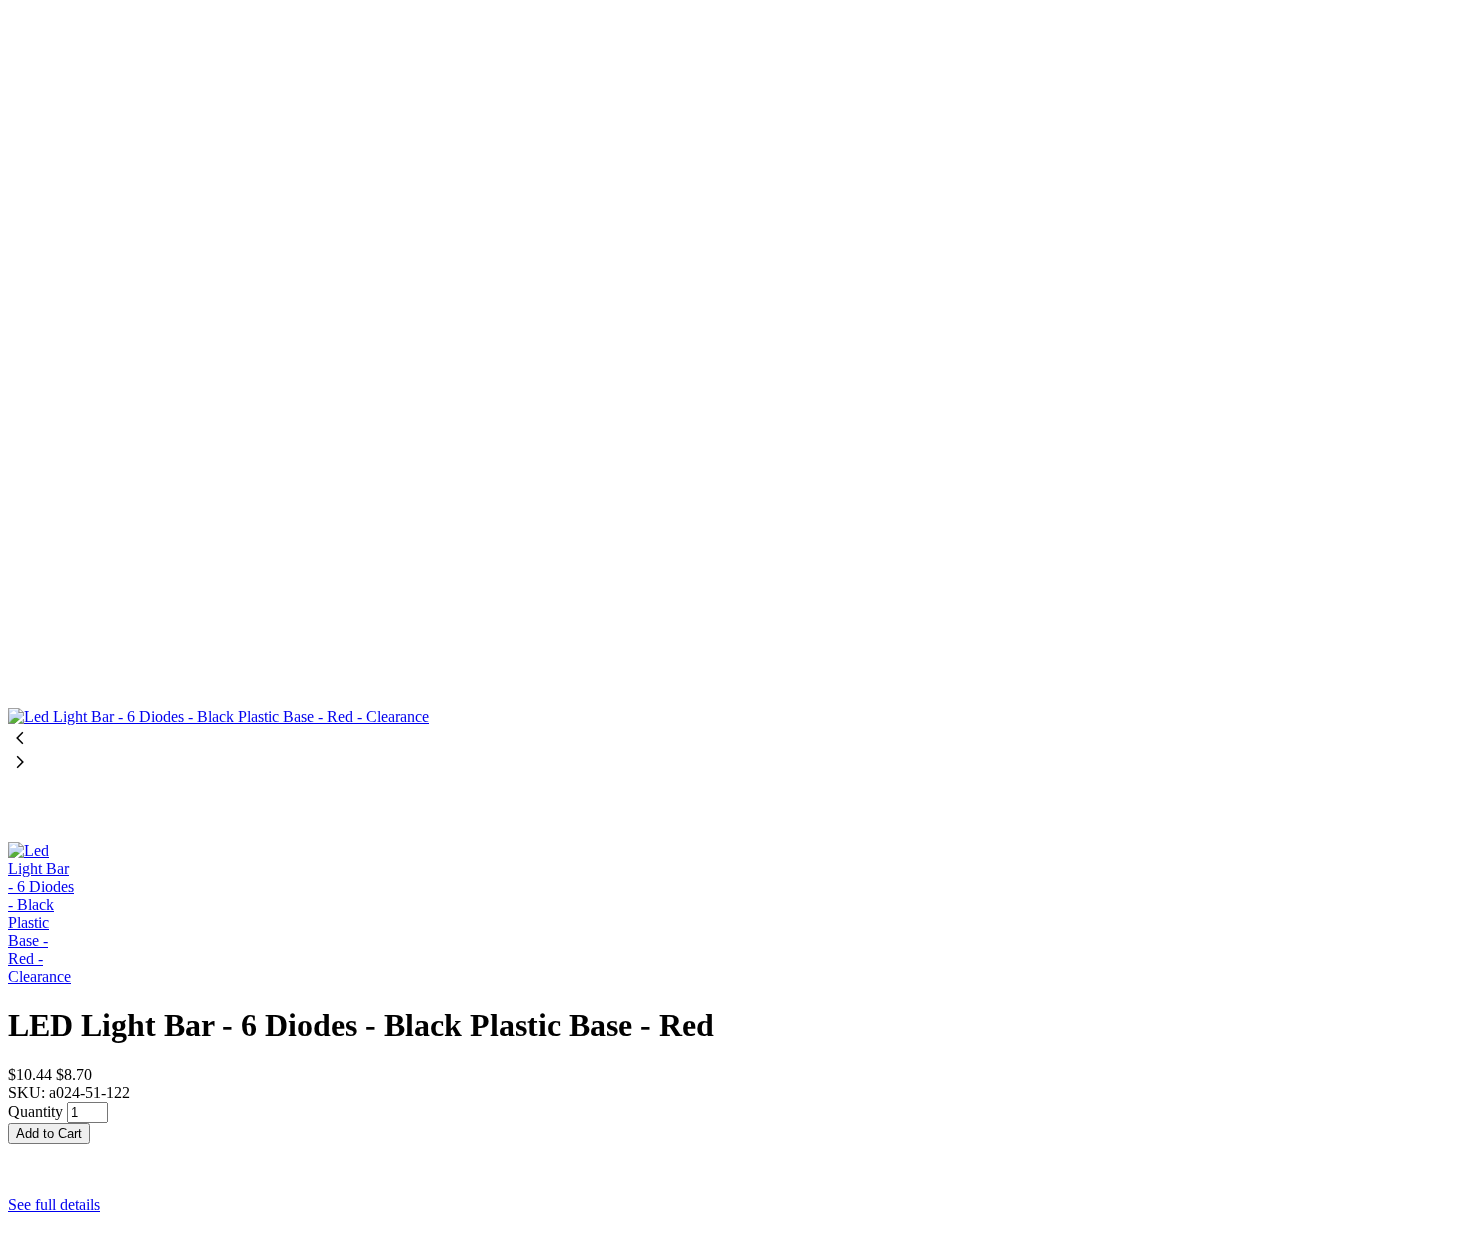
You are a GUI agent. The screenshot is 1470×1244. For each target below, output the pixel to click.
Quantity (35, 1111)
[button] (735, 1153)
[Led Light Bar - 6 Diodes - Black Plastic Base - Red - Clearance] (735, 367)
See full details (54, 1204)
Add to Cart (49, 1133)
